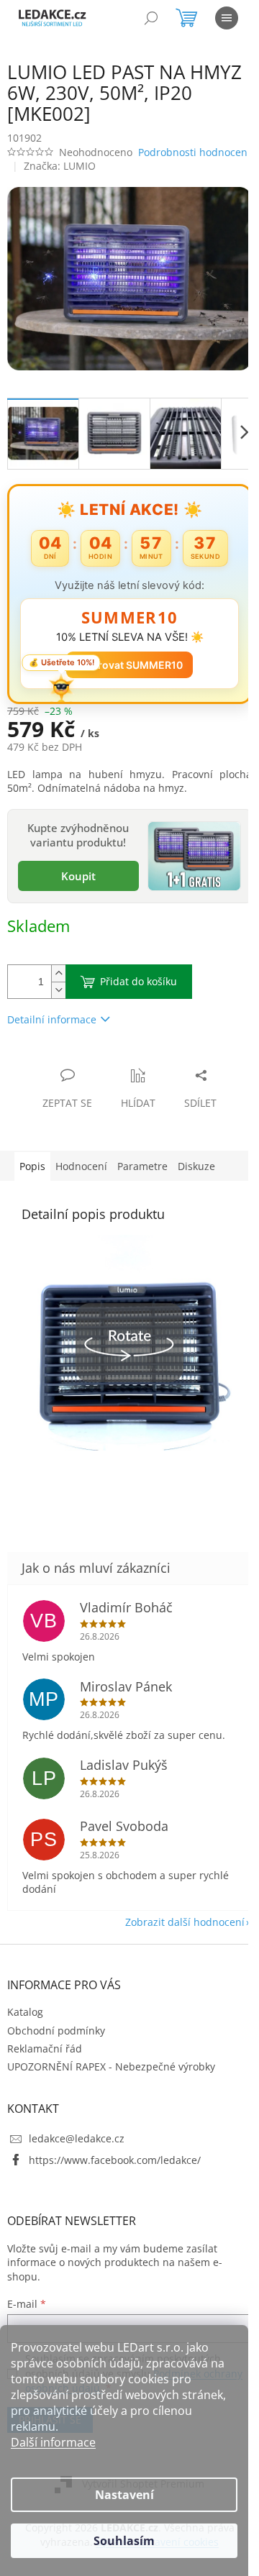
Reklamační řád (45, 2071)
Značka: (60, 183)
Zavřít (84, 1069)
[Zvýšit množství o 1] (58, 982)
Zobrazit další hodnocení (174, 1945)
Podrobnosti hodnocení (63, 169)
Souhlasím (124, 2541)
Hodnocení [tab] (81, 1175)
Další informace (53, 2442)
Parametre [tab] (142, 1175)
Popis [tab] (32, 1175)
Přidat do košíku (138, 990)
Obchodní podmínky (56, 2053)
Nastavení (124, 2495)
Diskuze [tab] (196, 1175)
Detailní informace (52, 1028)
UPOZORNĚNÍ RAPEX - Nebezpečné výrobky (111, 2089)
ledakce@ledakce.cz (77, 2161)
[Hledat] (151, 18)
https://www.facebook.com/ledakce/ (115, 2182)
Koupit (76, 885)
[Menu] (227, 18)
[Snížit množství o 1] (58, 999)
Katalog (25, 2035)
